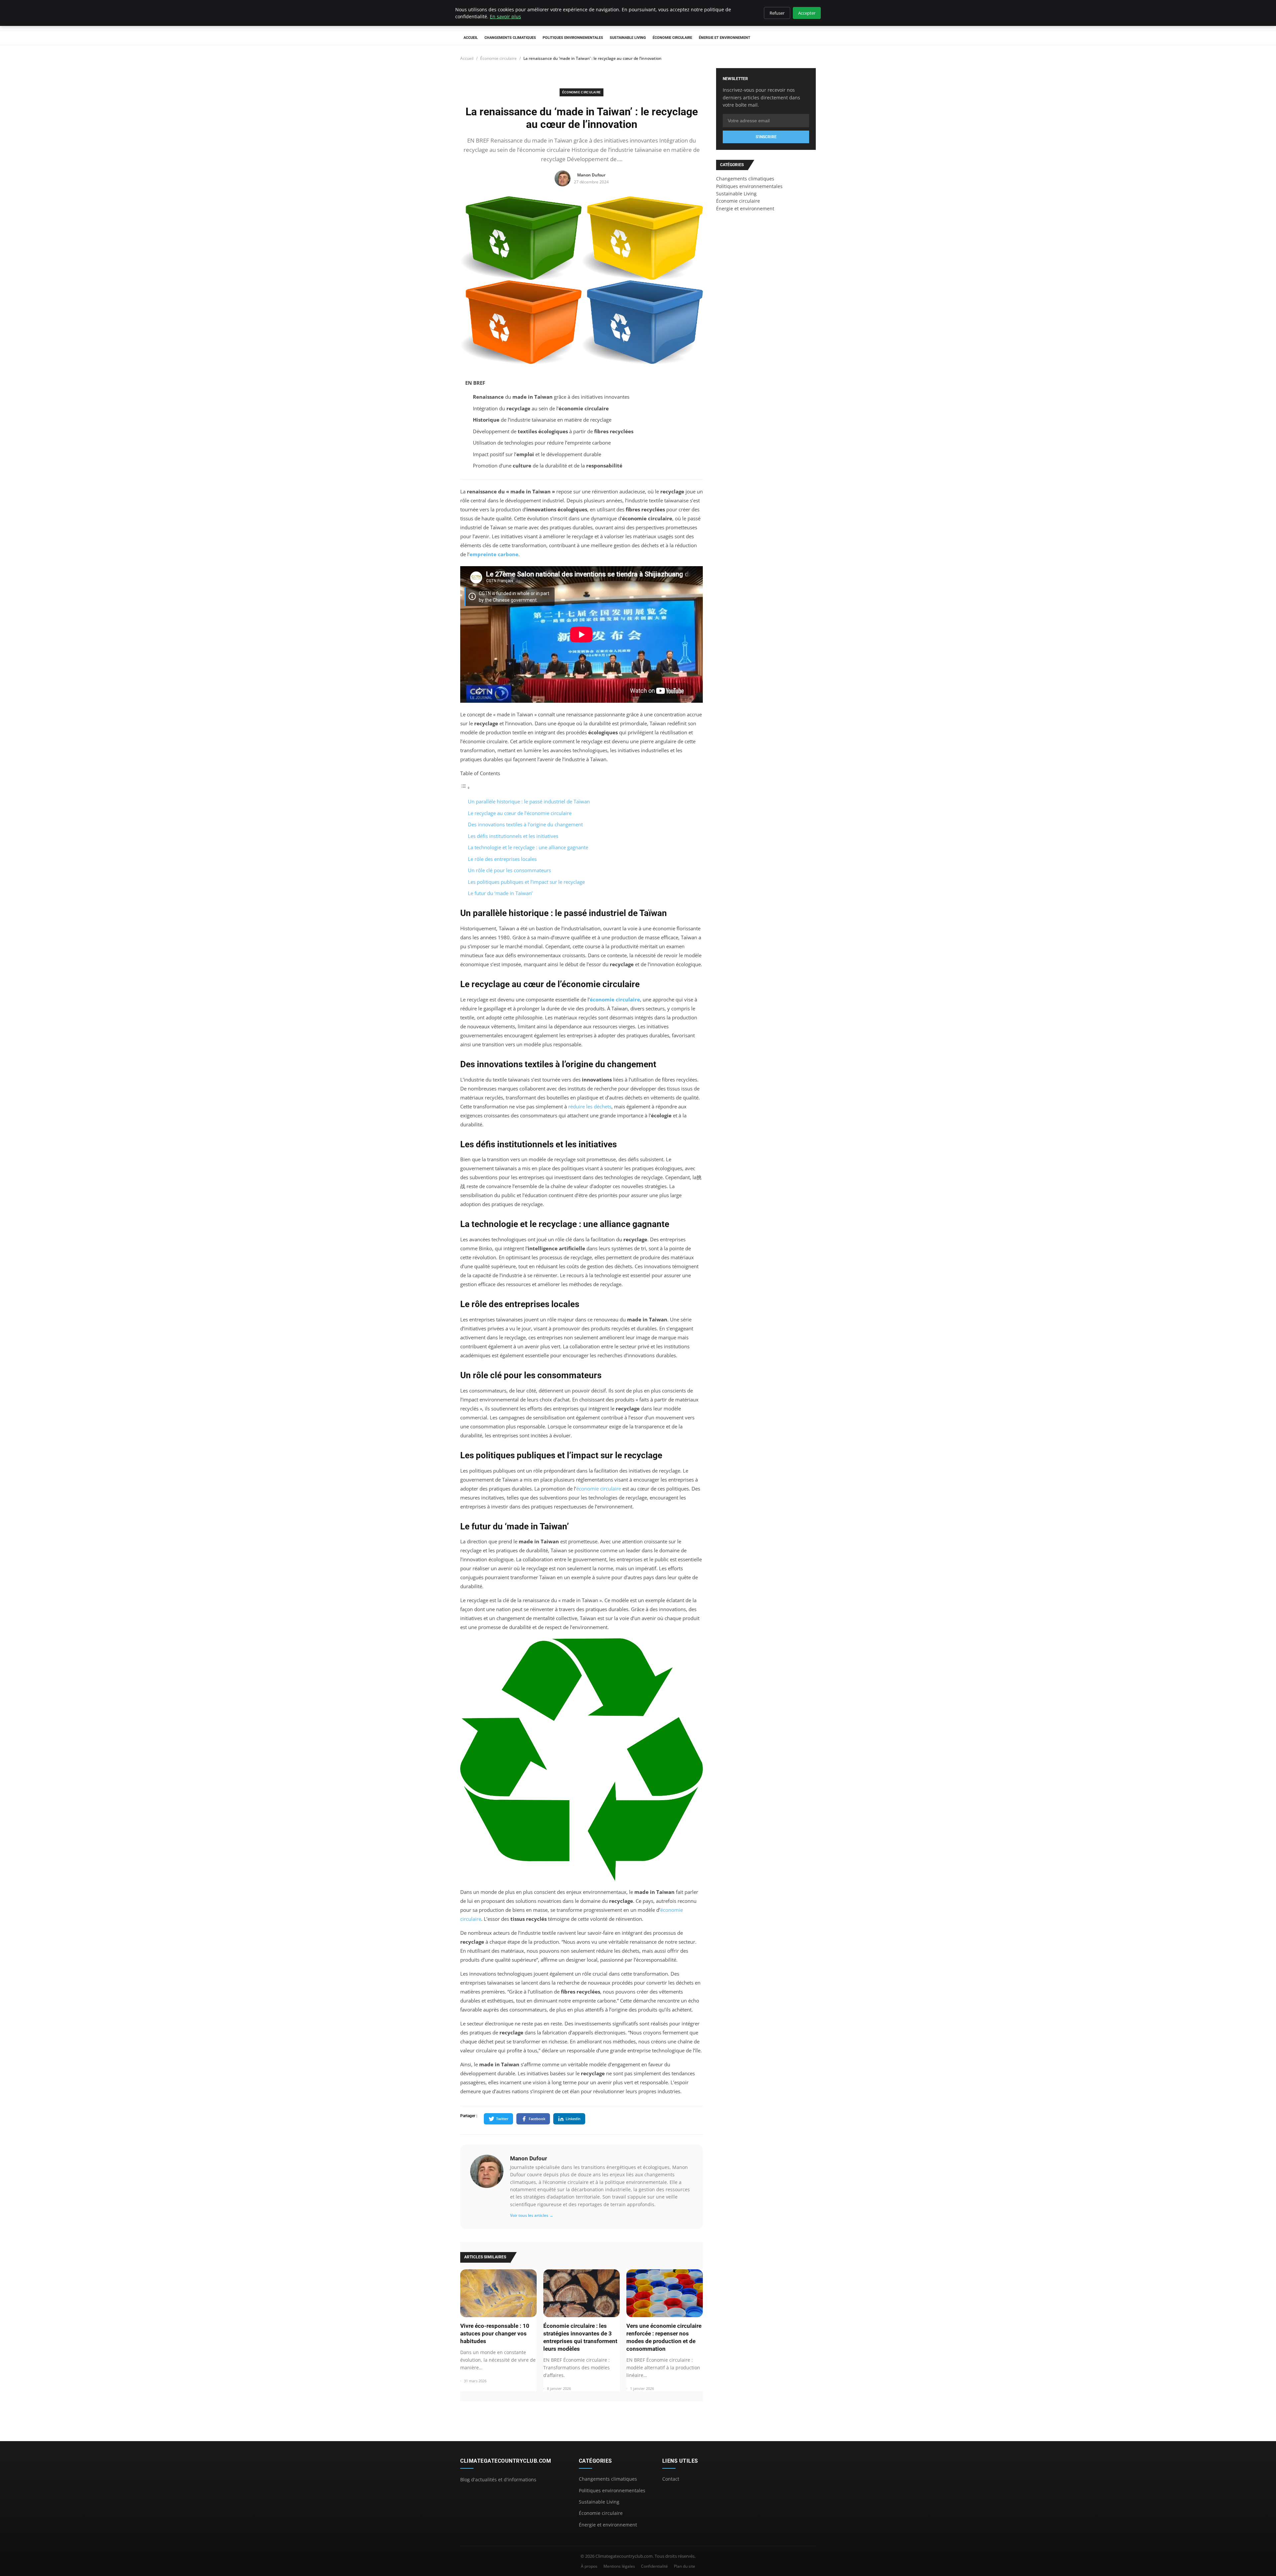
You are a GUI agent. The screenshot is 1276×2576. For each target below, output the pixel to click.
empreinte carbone (494, 554)
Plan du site (685, 2566)
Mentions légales (619, 2566)
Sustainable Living (628, 38)
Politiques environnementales (573, 38)
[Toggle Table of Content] (465, 787)
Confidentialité (654, 2566)
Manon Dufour (529, 2158)
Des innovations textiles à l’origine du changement (525, 824)
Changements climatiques (510, 38)
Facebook (537, 2119)
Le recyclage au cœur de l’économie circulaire (520, 813)
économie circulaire (615, 999)
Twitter (502, 2119)
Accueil (471, 38)
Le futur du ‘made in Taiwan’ (500, 893)
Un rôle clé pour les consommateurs (509, 870)
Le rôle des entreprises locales (502, 859)
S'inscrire (766, 137)
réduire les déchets (590, 1106)
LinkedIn (573, 2119)
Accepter (807, 13)
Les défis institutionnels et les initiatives (513, 836)
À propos (589, 2566)
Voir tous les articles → (532, 2215)
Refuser (777, 13)
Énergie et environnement (725, 38)
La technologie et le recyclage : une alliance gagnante (528, 847)
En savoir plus (505, 16)
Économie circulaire (672, 38)
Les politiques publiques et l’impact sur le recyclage (526, 882)
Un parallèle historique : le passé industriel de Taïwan (529, 801)
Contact (671, 2479)
